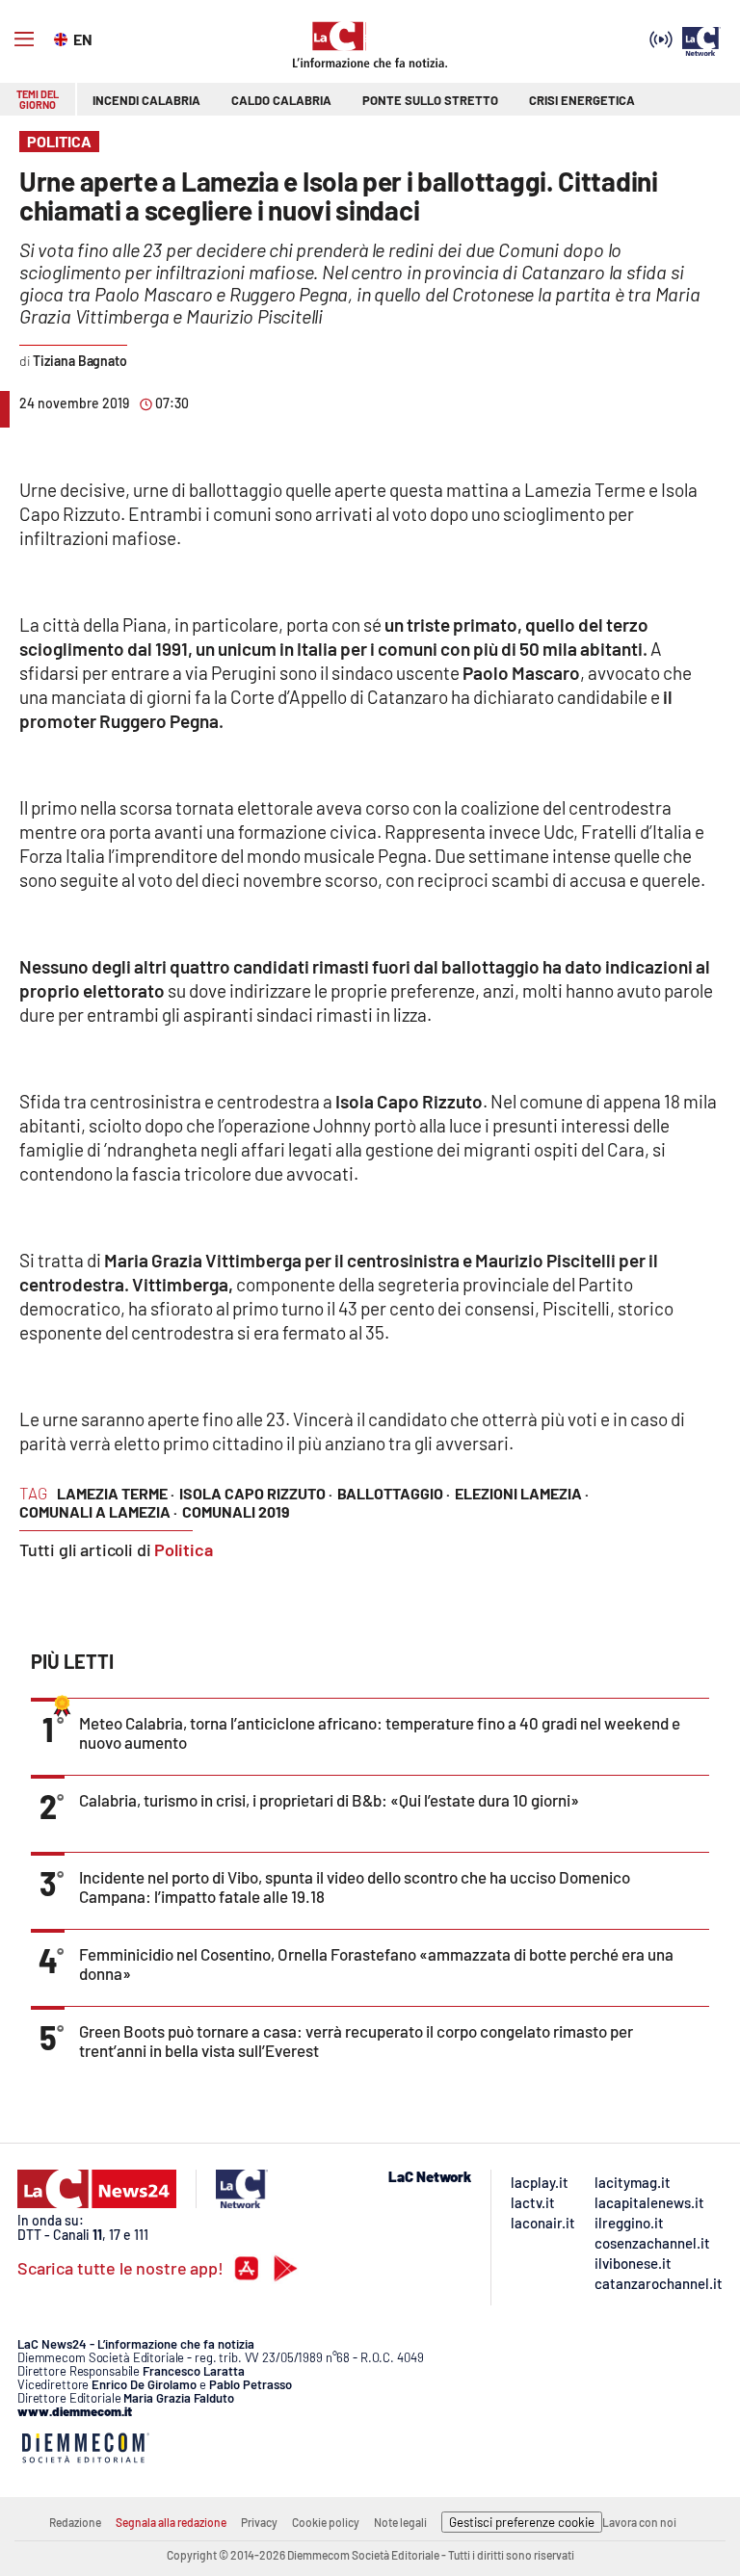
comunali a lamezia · (98, 1511)
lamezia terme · (116, 1493)
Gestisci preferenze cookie (522, 2522)
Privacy (259, 2522)
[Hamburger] (24, 39)
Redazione (75, 2522)
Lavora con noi (639, 2522)
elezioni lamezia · (522, 1493)
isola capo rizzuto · (256, 1493)
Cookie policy (326, 2522)
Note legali (400, 2522)
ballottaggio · (394, 1493)
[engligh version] (63, 38)
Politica (184, 1549)
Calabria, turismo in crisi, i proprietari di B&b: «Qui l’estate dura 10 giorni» (329, 1800)
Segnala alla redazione (171, 2522)
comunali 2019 (236, 1511)
